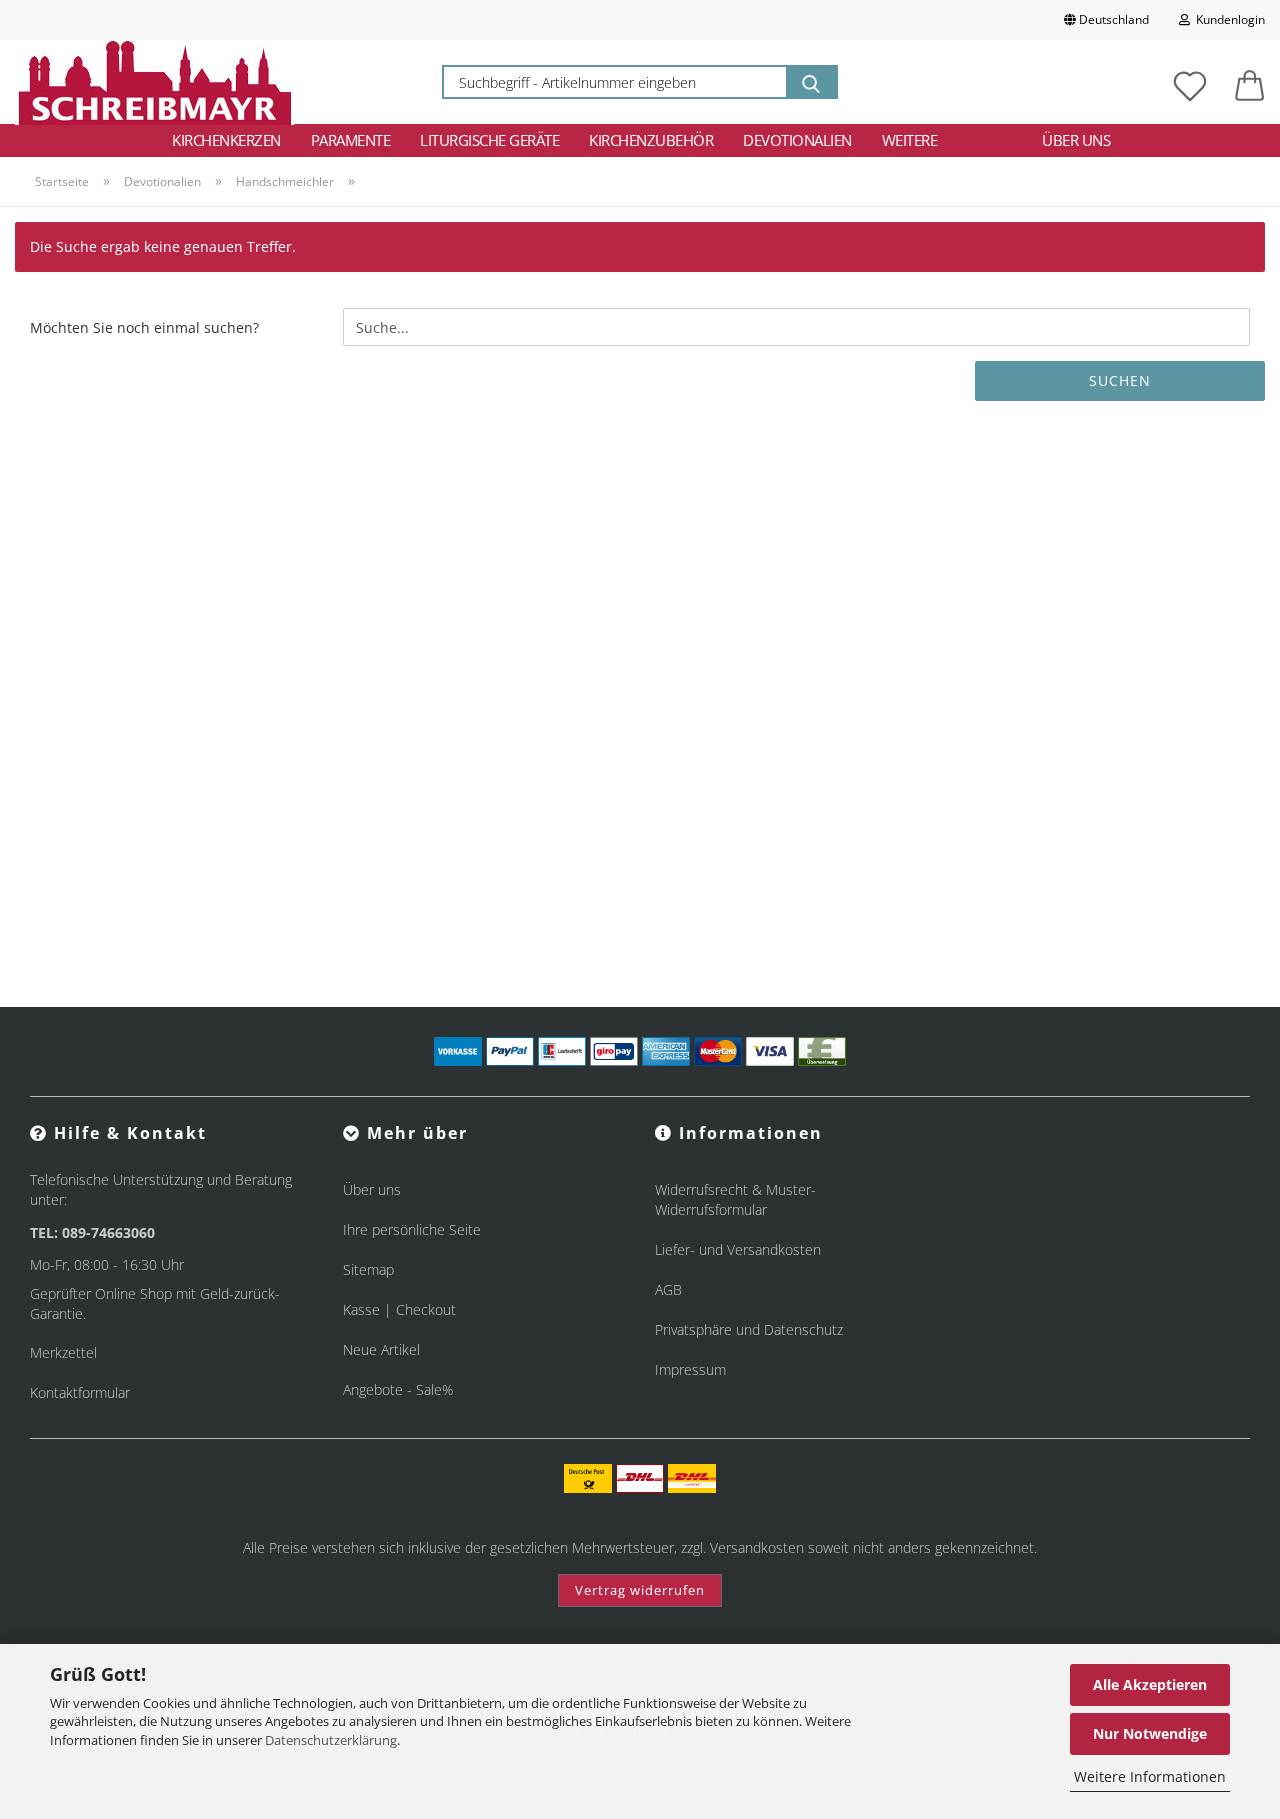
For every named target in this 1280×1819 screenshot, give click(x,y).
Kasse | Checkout (399, 1309)
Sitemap (368, 1269)
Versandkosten (757, 1547)
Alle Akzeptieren (1150, 1684)
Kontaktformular (80, 1392)
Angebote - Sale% (398, 1389)
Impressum (690, 1369)
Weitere (910, 140)
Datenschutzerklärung (331, 1740)
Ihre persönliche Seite (412, 1229)
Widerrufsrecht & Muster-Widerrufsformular (735, 1199)
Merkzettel (63, 1352)
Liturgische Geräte (489, 140)
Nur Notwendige (1150, 1733)
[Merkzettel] (1190, 82)
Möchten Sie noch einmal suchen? (144, 327)
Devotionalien (797, 140)
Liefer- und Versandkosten (738, 1249)
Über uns (1076, 140)
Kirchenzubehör (651, 140)
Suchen (1120, 380)
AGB (668, 1289)
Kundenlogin (1227, 19)
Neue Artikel (381, 1349)
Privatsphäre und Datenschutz (749, 1329)
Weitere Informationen (1150, 1776)
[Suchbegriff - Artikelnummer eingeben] (811, 82)
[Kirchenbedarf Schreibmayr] (154, 82)
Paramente (351, 140)
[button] (1250, 82)
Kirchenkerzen (226, 140)
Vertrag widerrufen (640, 1590)
